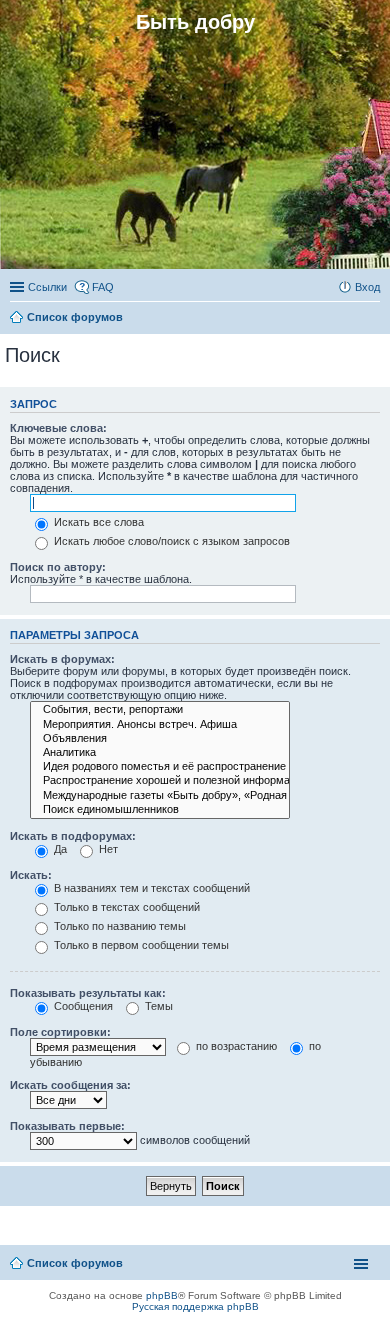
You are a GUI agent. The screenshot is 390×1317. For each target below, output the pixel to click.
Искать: (31, 875)
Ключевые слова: (58, 428)
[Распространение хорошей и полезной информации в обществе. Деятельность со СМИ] (160, 781)
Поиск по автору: (58, 567)
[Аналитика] (160, 753)
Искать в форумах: (62, 659)
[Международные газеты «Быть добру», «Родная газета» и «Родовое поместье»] (160, 796)
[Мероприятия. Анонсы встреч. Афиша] (160, 725)
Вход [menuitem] (367, 287)
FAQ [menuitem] (103, 287)
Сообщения (82, 1006)
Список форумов (75, 1263)
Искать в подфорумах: (73, 836)
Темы (157, 1006)
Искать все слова (97, 522)
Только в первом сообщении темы (140, 945)
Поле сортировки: (60, 1032)
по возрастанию (235, 1046)
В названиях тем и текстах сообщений (150, 888)
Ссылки (47, 287)
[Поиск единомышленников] (160, 810)
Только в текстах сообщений (125, 907)
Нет (107, 849)
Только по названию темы (118, 926)
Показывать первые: (67, 1126)
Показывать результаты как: (88, 993)
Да (59, 849)
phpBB (162, 1295)
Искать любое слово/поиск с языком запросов (170, 541)
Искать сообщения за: (70, 1085)
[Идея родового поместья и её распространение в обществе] (160, 767)
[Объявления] (160, 739)
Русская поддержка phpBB (195, 1306)
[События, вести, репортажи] (160, 710)
